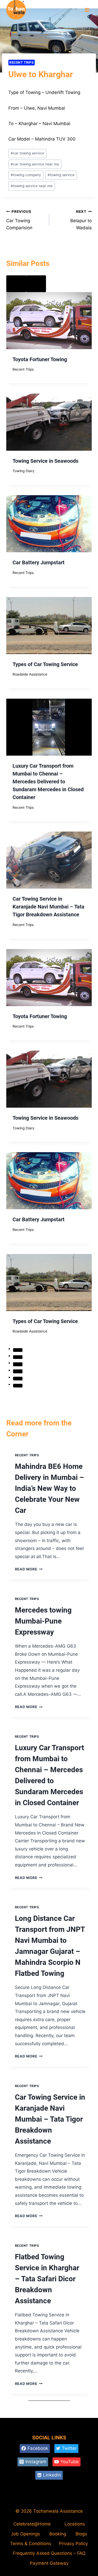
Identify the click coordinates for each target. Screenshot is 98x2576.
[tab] (18, 1350)
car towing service (27, 153)
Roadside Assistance (30, 674)
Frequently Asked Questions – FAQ (49, 2553)
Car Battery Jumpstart (39, 562)
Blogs (81, 2534)
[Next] (36, 284)
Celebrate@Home (32, 2524)
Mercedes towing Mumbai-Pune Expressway (43, 1621)
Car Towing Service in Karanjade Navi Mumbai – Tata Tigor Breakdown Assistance (48, 907)
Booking (58, 2534)
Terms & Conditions (31, 2544)
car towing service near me (35, 164)
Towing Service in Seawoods (45, 461)
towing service (61, 175)
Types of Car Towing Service (45, 664)
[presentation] (49, 321)
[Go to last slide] (16, 284)
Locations (75, 2524)
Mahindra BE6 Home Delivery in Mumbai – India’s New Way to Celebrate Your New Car (50, 1488)
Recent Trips (22, 62)
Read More (29, 1569)
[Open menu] (87, 10)
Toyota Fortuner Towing (40, 359)
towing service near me (32, 186)
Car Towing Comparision (19, 220)
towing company (26, 175)
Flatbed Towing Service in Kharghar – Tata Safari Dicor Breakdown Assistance (47, 2279)
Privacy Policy (73, 2544)
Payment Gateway (49, 2563)
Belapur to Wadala (81, 220)
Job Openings (25, 2534)
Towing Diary (24, 471)
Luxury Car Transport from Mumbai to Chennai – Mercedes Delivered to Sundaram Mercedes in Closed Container (48, 782)
